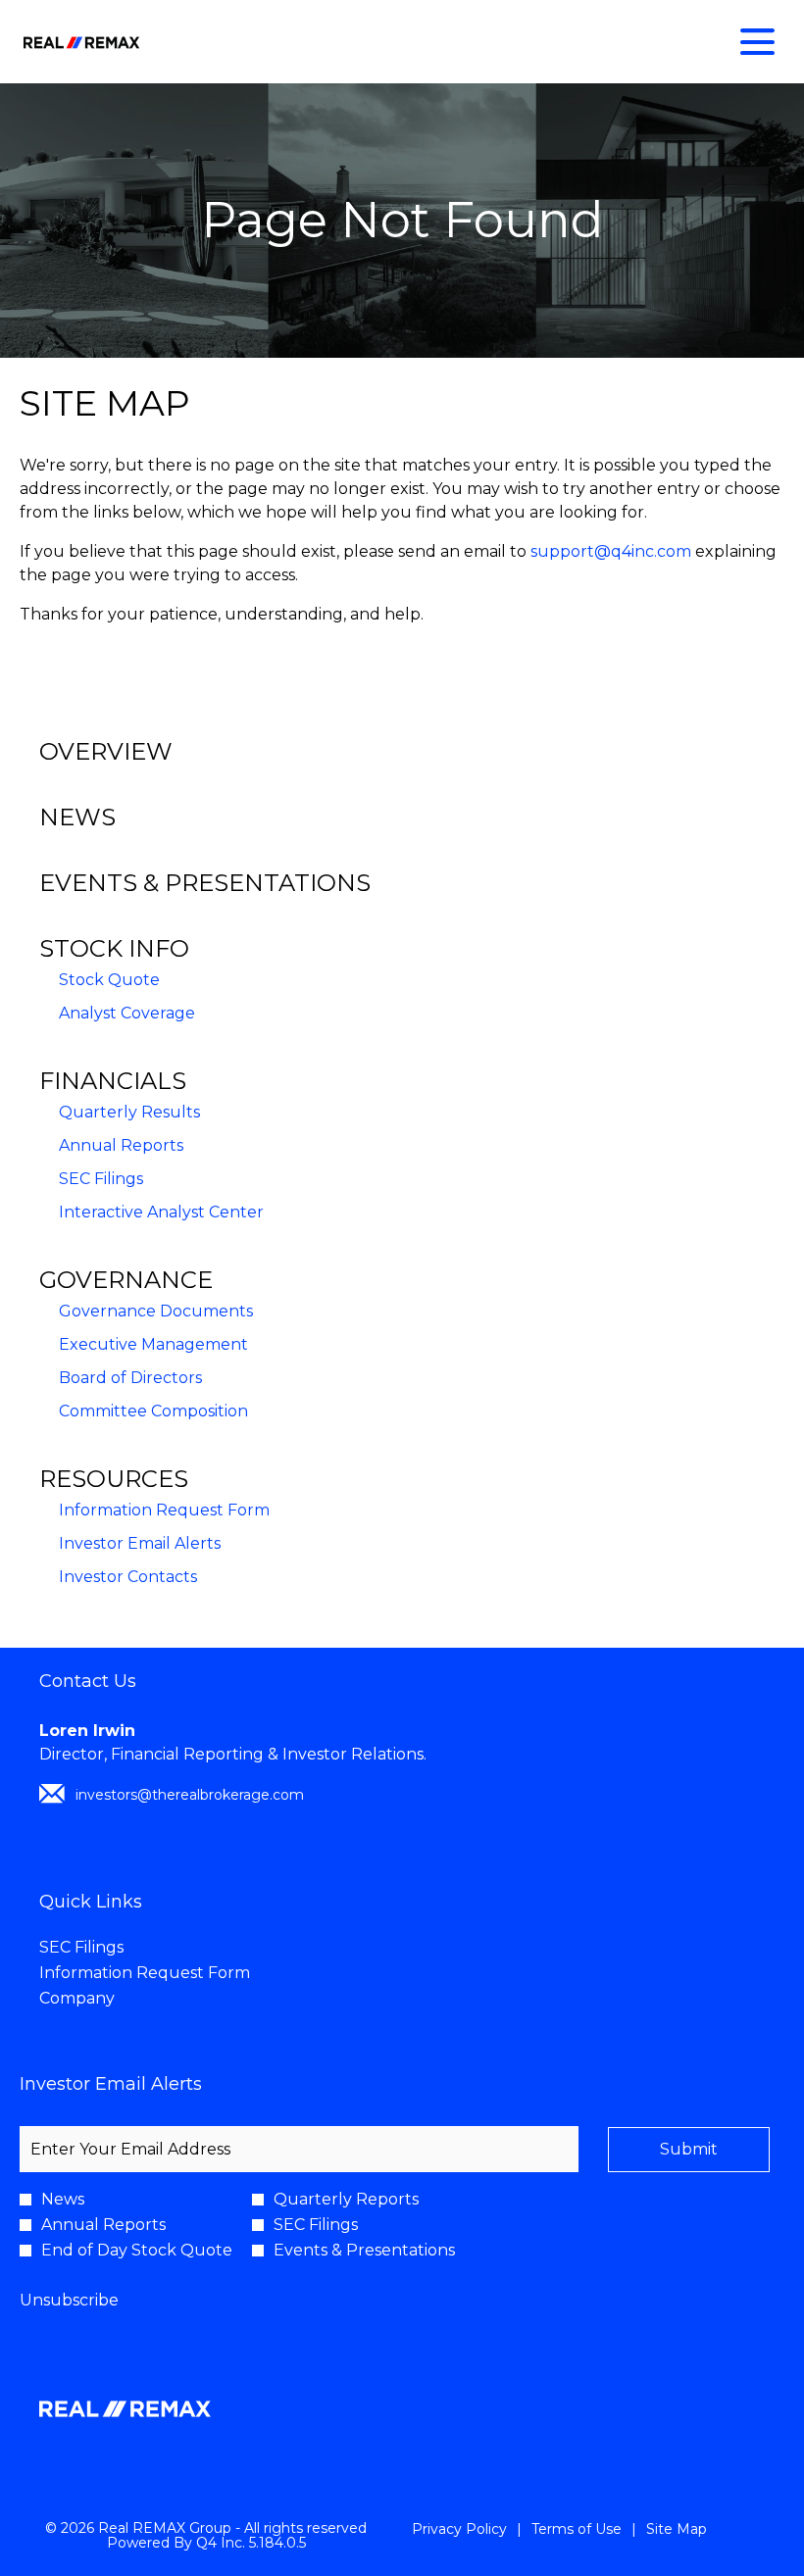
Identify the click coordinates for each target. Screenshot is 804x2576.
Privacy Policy (459, 2530)
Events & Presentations (205, 883)
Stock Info (114, 948)
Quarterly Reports (346, 2200)
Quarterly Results (129, 1112)
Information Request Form (164, 1510)
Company (107, 1999)
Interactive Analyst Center (161, 1212)
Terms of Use (577, 2530)
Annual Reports (121, 1145)
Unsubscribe (69, 2300)
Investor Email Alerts (140, 1543)
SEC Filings (101, 1179)
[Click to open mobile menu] (757, 42)
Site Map (677, 2530)
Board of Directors (130, 1378)
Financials (113, 1081)
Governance (126, 1280)
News (77, 817)
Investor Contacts (128, 1577)
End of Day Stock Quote (137, 2251)
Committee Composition (153, 1411)
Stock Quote (109, 980)
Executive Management (153, 1344)
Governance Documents (156, 1311)
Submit (689, 2149)
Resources (114, 1479)
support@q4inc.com (611, 551)
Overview (106, 751)
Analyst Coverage (127, 1013)
